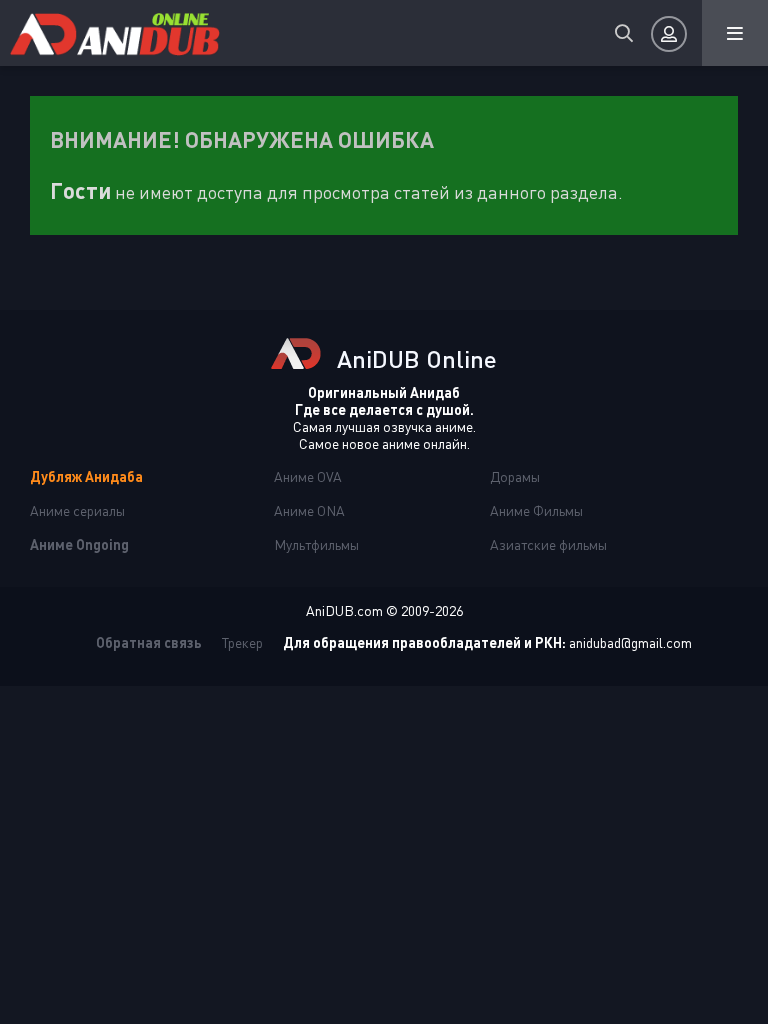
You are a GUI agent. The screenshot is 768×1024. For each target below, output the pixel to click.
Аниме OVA (308, 476)
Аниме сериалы (77, 510)
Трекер (242, 642)
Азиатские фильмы (548, 544)
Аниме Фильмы (536, 510)
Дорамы (515, 476)
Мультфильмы (316, 544)
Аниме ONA (309, 510)
